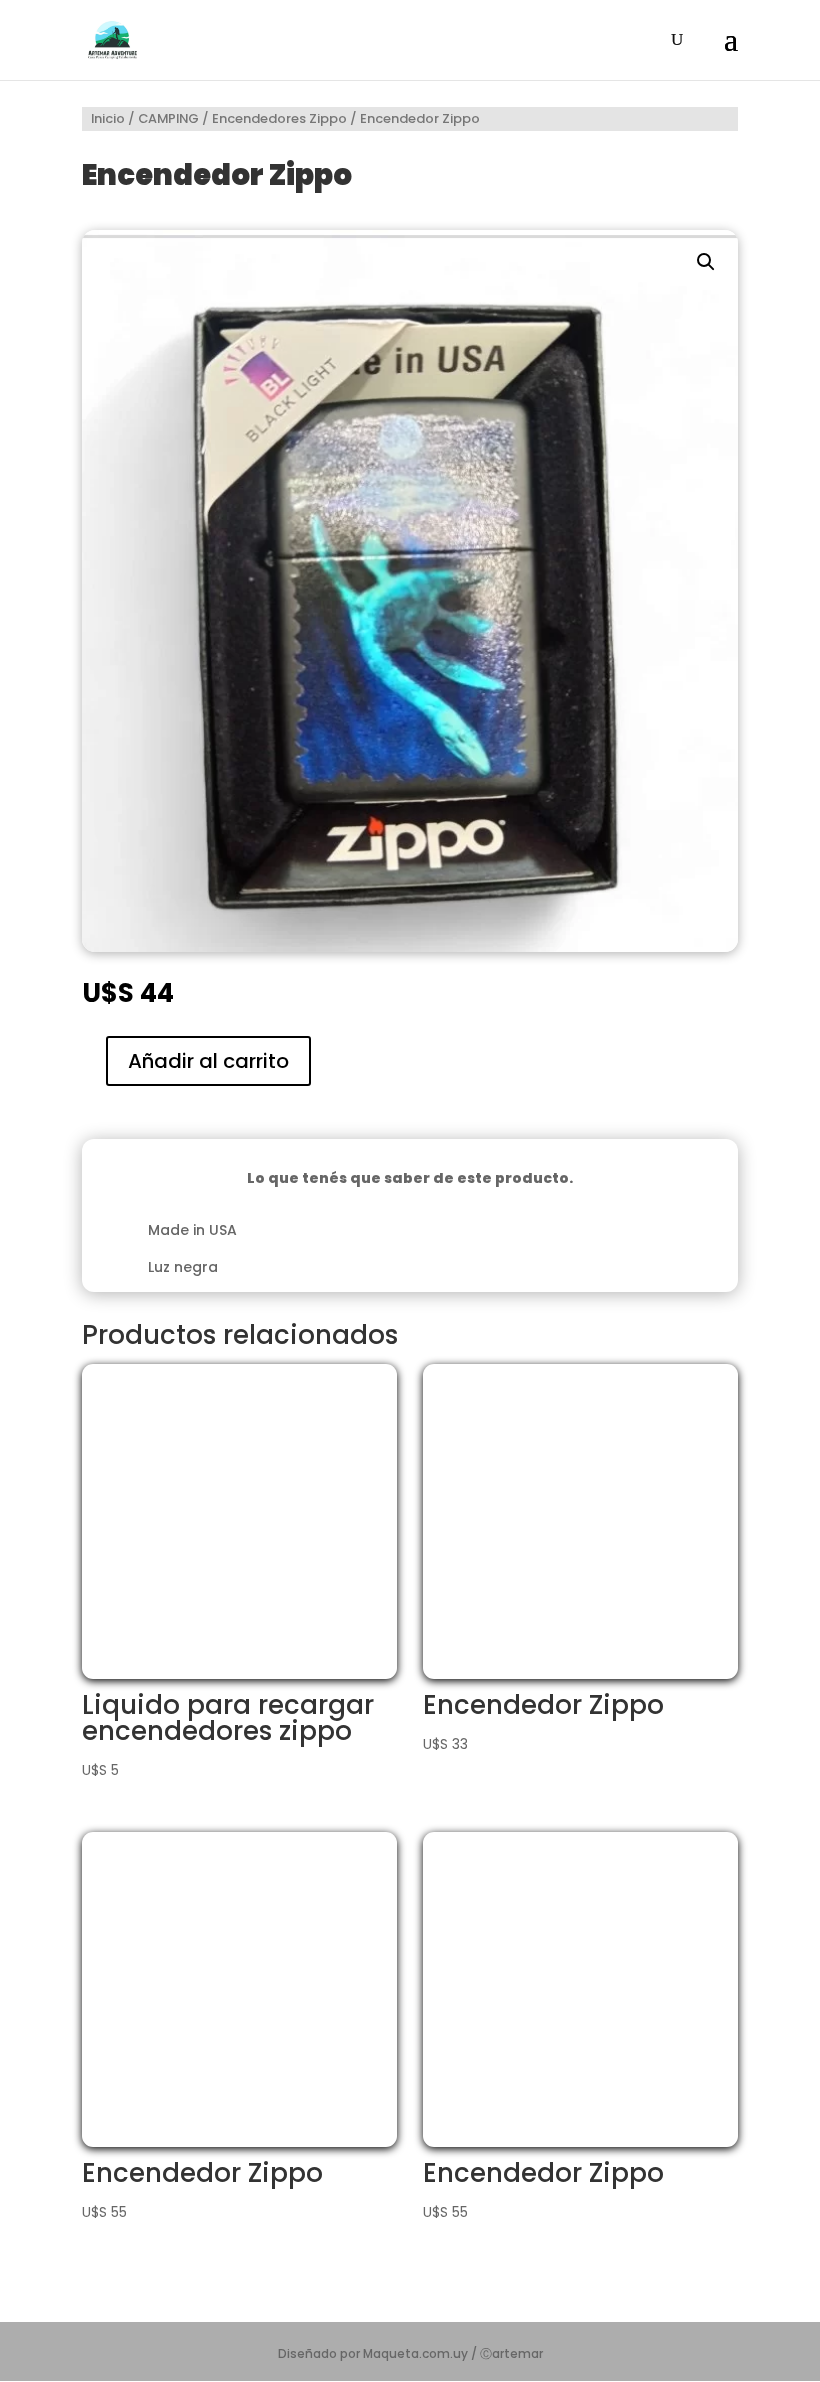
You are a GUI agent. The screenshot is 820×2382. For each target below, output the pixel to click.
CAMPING (168, 118)
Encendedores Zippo (279, 118)
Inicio (108, 118)
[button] (706, 262)
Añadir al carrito (208, 1061)
